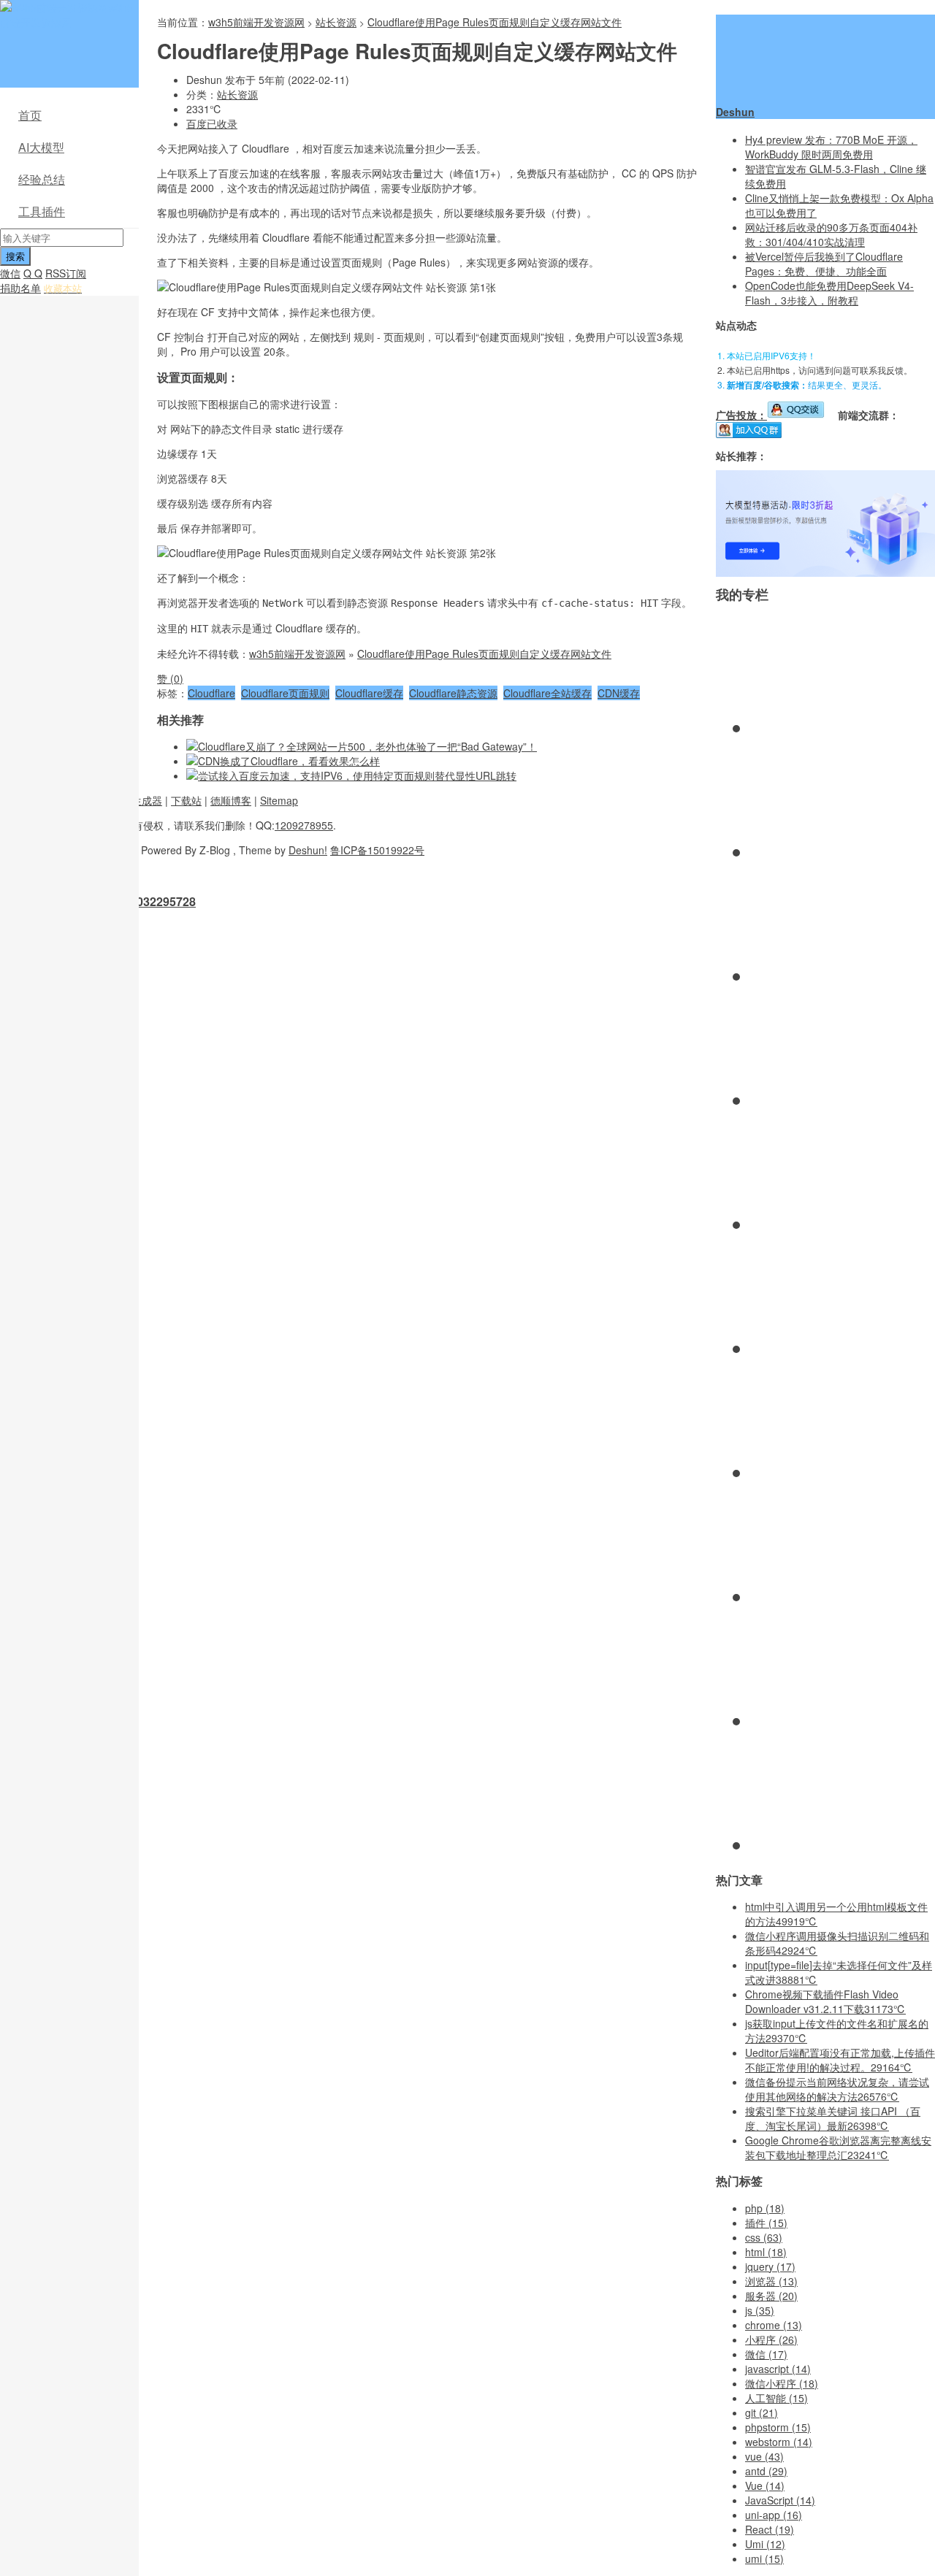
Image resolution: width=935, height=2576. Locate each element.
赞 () (170, 678)
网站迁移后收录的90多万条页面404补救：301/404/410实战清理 (831, 234)
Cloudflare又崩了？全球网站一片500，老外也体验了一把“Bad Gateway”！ (367, 746)
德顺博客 (231, 800)
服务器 (771, 2296)
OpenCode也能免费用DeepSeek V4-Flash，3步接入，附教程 (829, 293)
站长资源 (336, 22)
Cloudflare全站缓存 (547, 693)
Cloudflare (211, 693)
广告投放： (741, 415)
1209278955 (304, 825)
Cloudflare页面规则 (285, 693)
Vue (765, 2485)
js (760, 2310)
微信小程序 (782, 2383)
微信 (10, 273)
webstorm (779, 2442)
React (770, 2529)
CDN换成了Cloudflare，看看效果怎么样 (289, 761)
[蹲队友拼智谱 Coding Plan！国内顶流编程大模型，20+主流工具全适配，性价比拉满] (825, 572)
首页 (30, 115)
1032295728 (163, 901)
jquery (770, 2266)
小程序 (771, 2339)
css (764, 2237)
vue (764, 2456)
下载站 (186, 800)
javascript (778, 2369)
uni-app (774, 2515)
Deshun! (308, 850)
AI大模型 (41, 147)
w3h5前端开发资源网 (66, 15)
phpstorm (778, 2427)
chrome (774, 2325)
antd (766, 2471)
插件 (766, 2223)
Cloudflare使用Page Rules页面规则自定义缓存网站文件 (495, 22)
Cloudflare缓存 (369, 693)
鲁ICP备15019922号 (377, 850)
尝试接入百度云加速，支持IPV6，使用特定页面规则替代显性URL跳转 (357, 775)
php (765, 2208)
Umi (765, 2544)
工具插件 (42, 211)
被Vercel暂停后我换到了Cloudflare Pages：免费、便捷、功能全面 (824, 264)
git (762, 2412)
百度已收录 (212, 123)
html (766, 2252)
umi (764, 2558)
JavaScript (780, 2500)
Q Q (33, 273)
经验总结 (42, 179)
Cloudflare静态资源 (453, 693)
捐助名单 (20, 288)
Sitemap (279, 800)
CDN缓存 (619, 693)
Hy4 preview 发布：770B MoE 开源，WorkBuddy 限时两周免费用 (831, 147)
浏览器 (771, 2281)
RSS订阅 (66, 273)
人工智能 (776, 2398)
